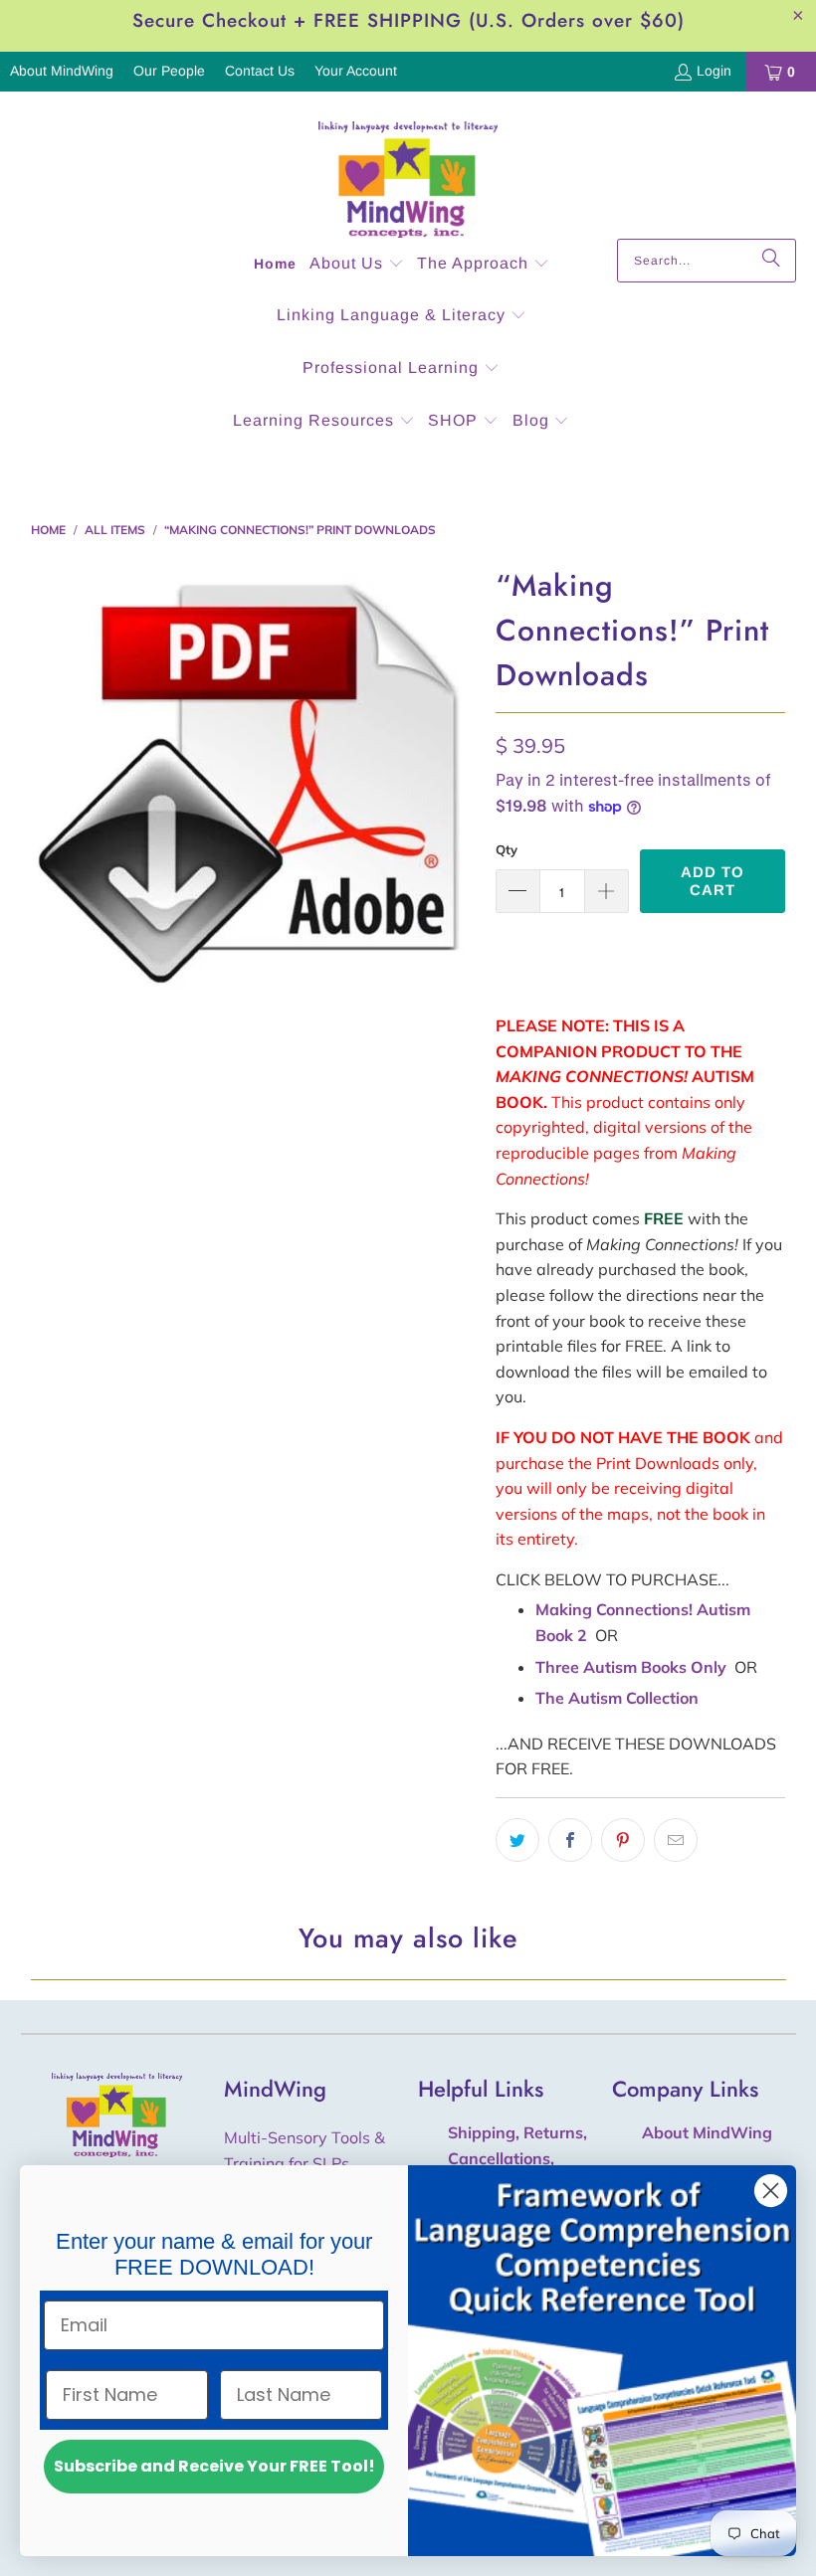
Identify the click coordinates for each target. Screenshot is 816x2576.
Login (714, 71)
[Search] (771, 261)
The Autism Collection (617, 1698)
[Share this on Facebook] (570, 1840)
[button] (357, 265)
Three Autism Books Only (631, 1667)
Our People (169, 71)
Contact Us (260, 71)
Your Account (356, 71)
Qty (507, 849)
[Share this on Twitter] (517, 1840)
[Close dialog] (771, 2191)
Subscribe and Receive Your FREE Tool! (214, 2466)
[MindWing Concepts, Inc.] (408, 170)
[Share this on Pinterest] (623, 1840)
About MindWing (62, 71)
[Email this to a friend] (676, 1840)
